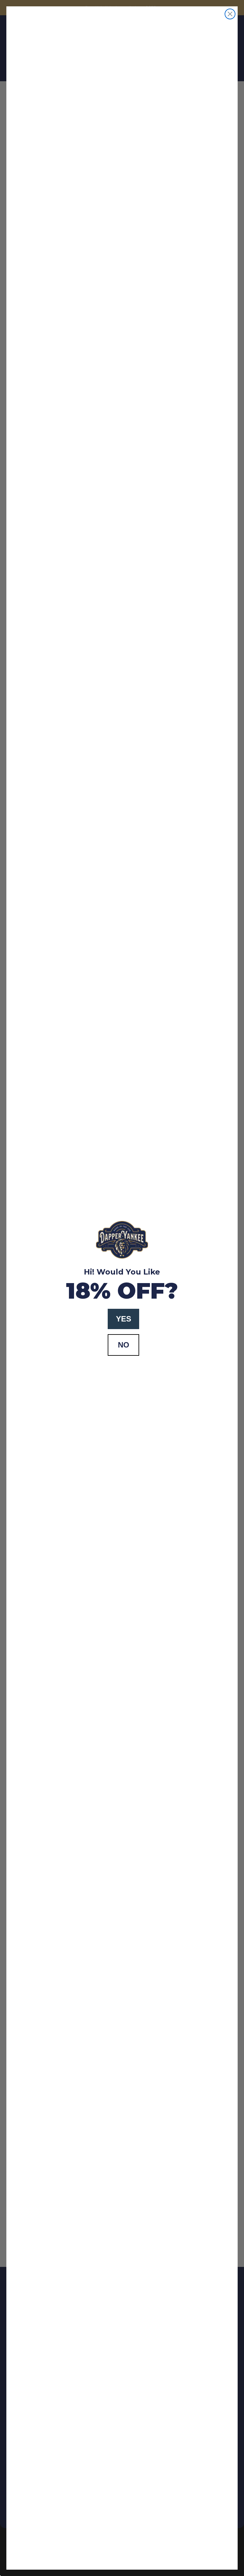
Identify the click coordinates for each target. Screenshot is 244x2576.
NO (124, 1345)
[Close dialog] (230, 14)
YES (124, 1319)
